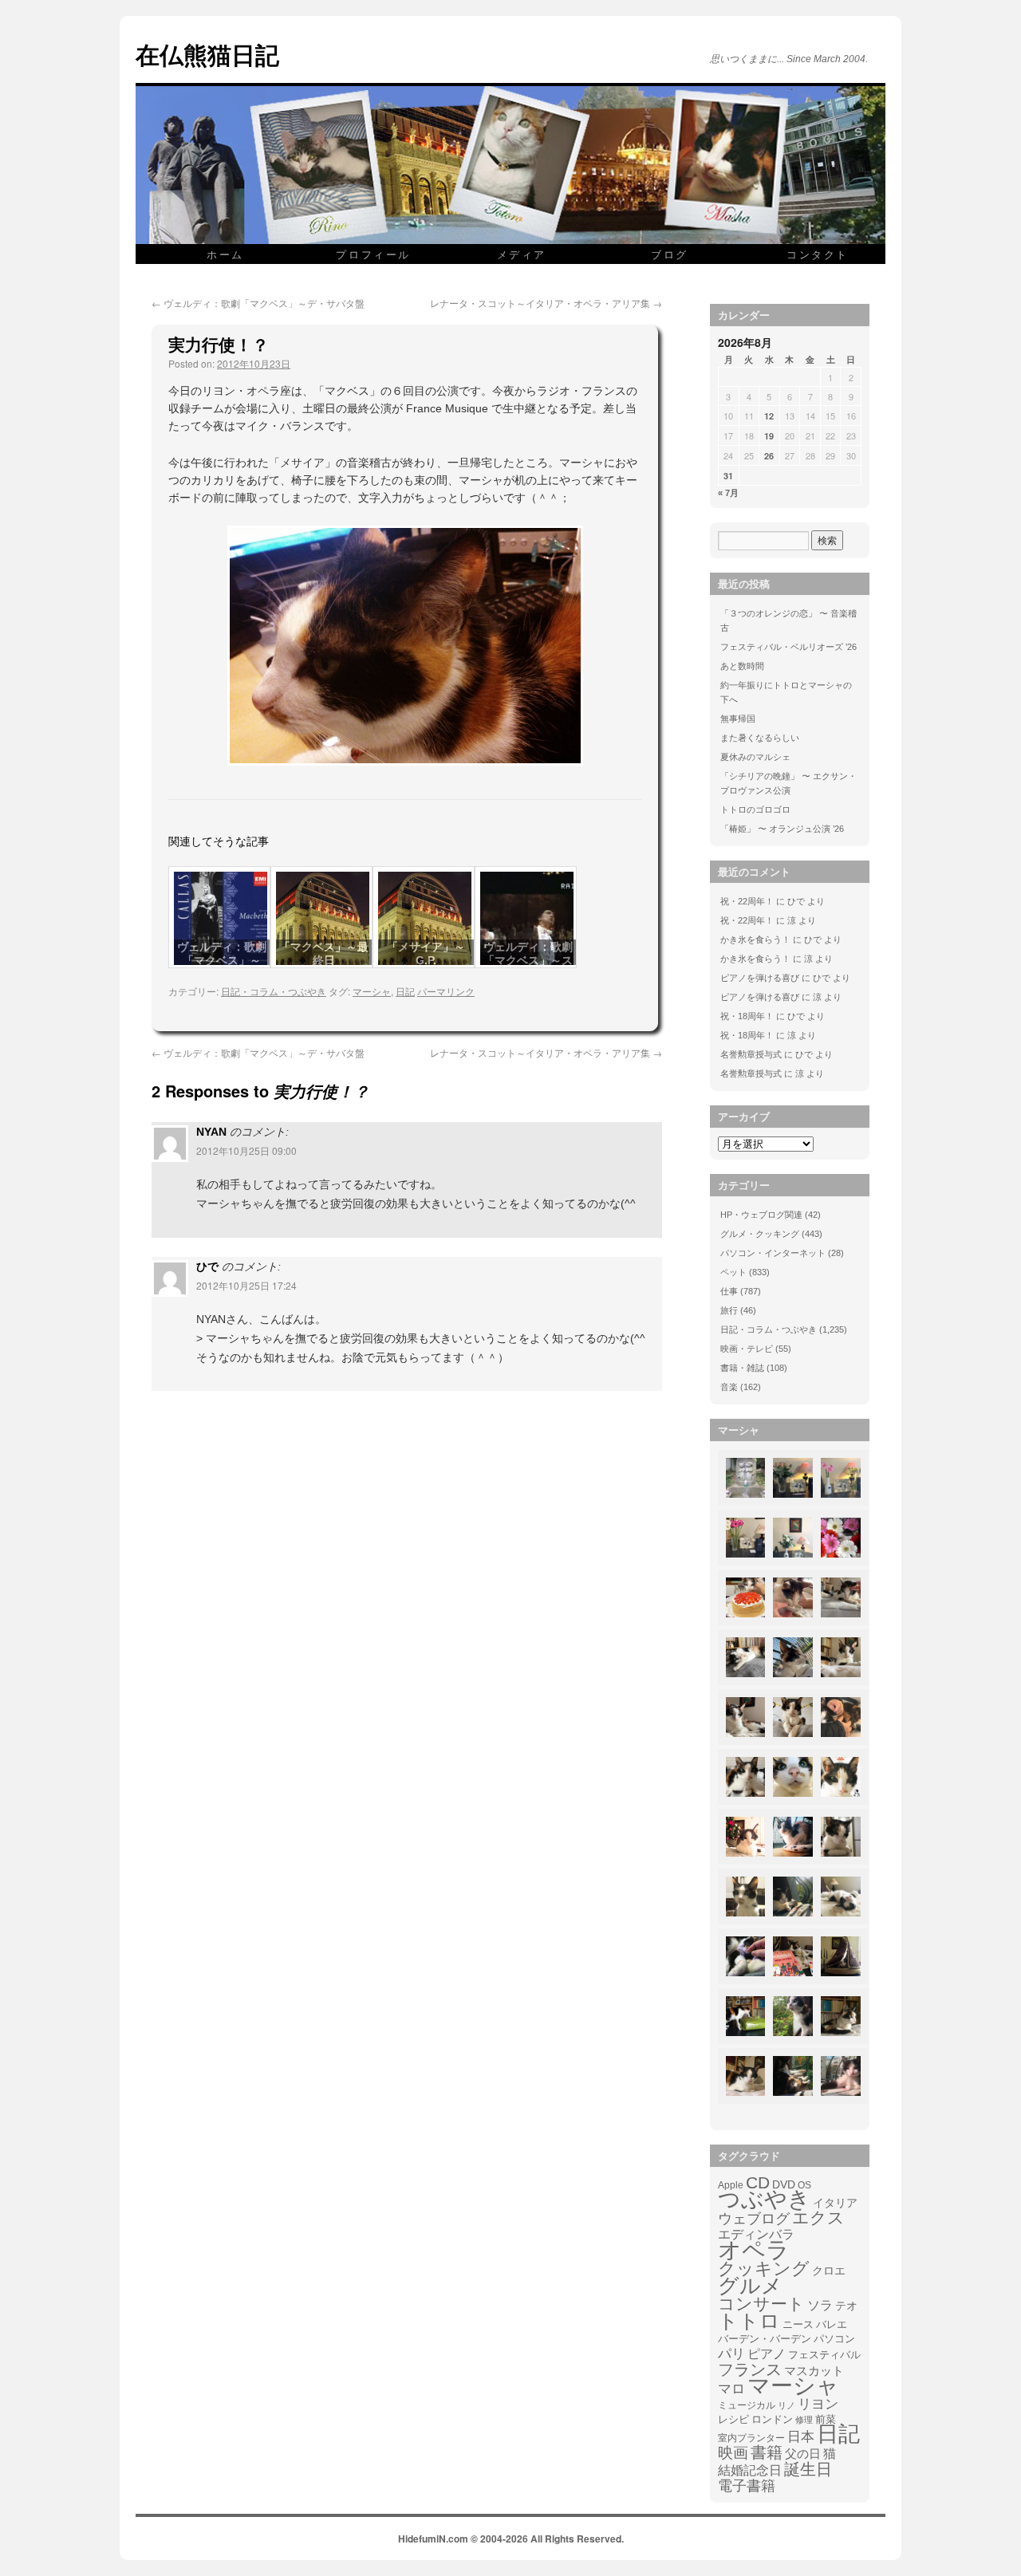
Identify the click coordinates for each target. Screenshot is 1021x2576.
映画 (733, 2453)
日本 (801, 2437)
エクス (818, 2218)
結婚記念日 (750, 2470)
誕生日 (808, 2469)
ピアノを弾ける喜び (760, 978)
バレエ (832, 2325)
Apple (731, 2185)
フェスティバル (824, 2355)
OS (804, 2185)
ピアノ (767, 2353)
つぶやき (764, 2200)
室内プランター (751, 2438)
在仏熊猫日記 (207, 54)
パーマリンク (446, 991)
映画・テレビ (747, 1349)
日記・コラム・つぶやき (274, 991)
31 (728, 476)
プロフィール (373, 254)
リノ (786, 2405)
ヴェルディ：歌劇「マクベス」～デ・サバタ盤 (258, 303)
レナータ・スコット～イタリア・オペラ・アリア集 (546, 303)
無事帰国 (738, 719)
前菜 (826, 2419)
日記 (405, 991)
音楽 (729, 1387)
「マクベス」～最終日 (324, 953)
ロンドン (772, 2420)
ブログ (670, 254)
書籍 (767, 2452)
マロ (731, 2389)
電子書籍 (747, 2486)
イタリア (835, 2203)
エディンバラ (756, 2234)
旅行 (729, 1310)
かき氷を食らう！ (755, 939)
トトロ (749, 2321)
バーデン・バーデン (765, 2339)
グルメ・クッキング (760, 1234)
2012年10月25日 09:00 (246, 1150)
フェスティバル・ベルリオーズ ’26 (788, 647)
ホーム (225, 254)
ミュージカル (747, 2405)
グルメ (750, 2286)
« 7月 (728, 493)
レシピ (733, 2419)
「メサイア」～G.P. (426, 953)
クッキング (764, 2269)
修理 (804, 2420)
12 (769, 416)
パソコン (834, 2339)
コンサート (761, 2304)
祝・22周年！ (747, 901)
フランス (750, 2369)
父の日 (803, 2454)
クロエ (829, 2271)
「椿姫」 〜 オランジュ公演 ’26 (782, 829)
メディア (522, 254)
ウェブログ (754, 2219)
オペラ (754, 2250)
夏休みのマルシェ (755, 757)
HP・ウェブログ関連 (761, 1215)
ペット (733, 1272)
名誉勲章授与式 (751, 1054)
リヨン (818, 2405)
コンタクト (818, 254)
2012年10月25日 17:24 (246, 1285)
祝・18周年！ (747, 1016)
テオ (846, 2306)
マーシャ (372, 991)
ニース (798, 2325)
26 (769, 456)
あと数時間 (742, 666)
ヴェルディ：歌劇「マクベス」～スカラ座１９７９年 (528, 960)
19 (769, 436)
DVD (784, 2184)
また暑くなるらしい (760, 738)
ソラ (820, 2305)
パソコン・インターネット (773, 1253)
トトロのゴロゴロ (755, 809)
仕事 (729, 1291)
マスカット (814, 2371)
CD (758, 2183)
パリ (731, 2354)
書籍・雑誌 (742, 1368)
